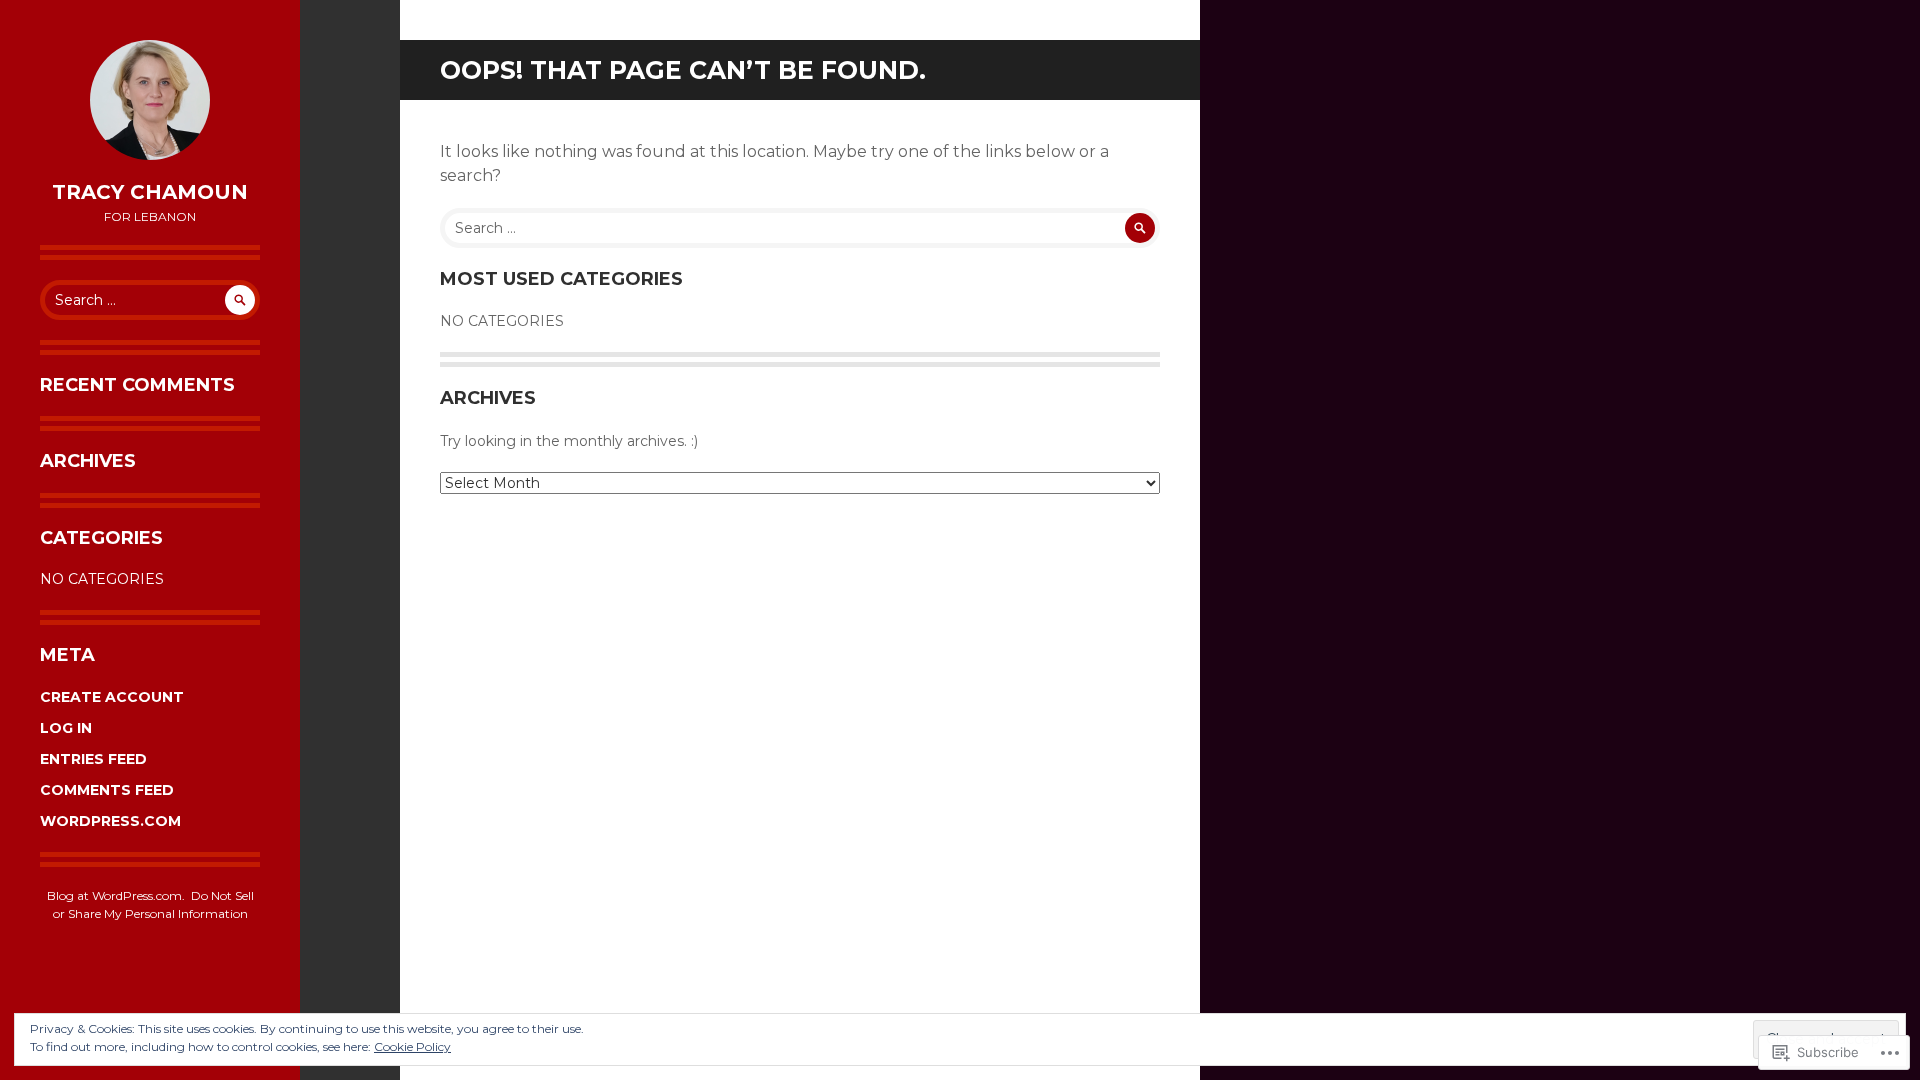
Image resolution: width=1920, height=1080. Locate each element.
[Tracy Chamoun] (150, 100)
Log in (66, 728)
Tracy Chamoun (150, 192)
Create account (112, 697)
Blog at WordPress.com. (116, 895)
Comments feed (107, 790)
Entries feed (93, 759)
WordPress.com (110, 821)
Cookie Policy (412, 1046)
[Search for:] (150, 300)
